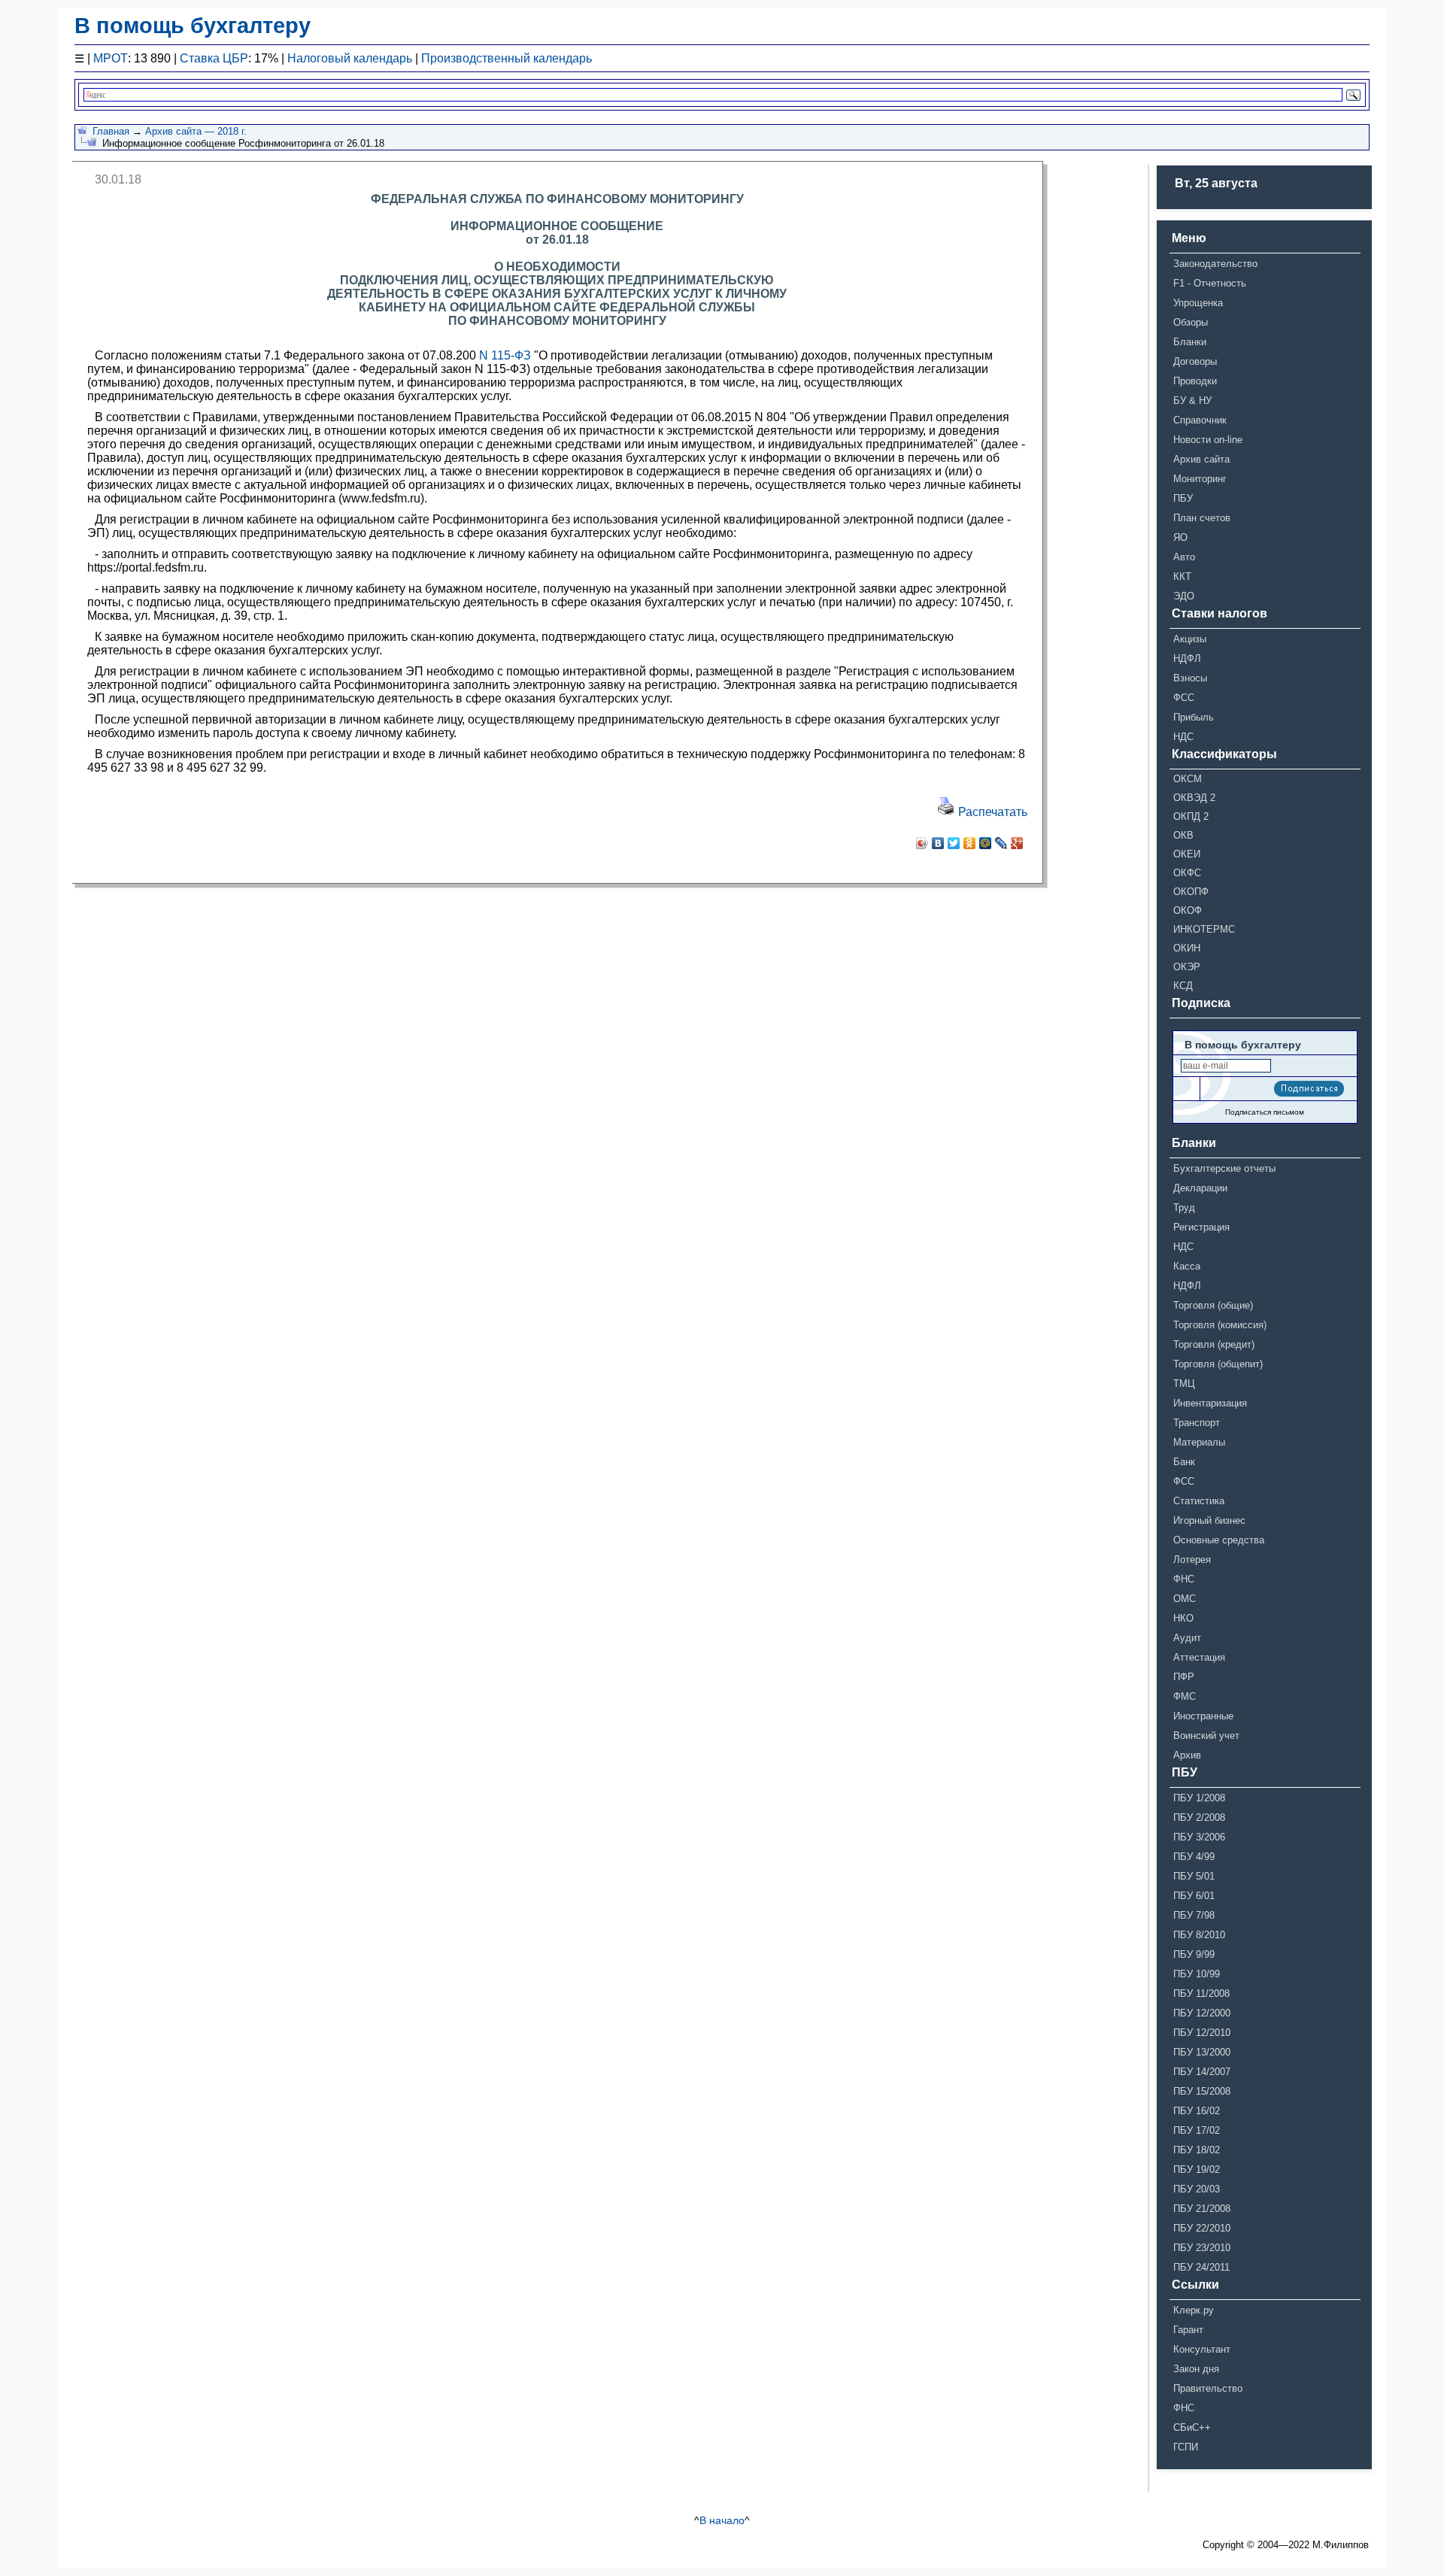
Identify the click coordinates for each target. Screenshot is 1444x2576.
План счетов (1202, 518)
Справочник (1200, 420)
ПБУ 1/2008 (1199, 1798)
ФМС (1185, 1696)
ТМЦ (1184, 1384)
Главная (111, 131)
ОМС (1185, 1599)
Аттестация (1199, 1657)
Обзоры (1191, 322)
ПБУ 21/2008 (1202, 2209)
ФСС (1184, 698)
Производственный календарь (507, 58)
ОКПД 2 (1191, 816)
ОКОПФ (1191, 892)
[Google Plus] (1017, 843)
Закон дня (1196, 2369)
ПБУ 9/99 (1194, 1954)
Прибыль (1194, 717)
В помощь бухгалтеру (193, 26)
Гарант (1188, 2330)
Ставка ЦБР (214, 58)
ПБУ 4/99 (1194, 1857)
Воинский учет (1206, 1736)
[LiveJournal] (1001, 843)
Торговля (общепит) (1218, 1364)
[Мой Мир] (986, 843)
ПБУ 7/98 (1194, 1915)
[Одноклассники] (970, 843)
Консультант (1202, 2349)
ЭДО (1184, 596)
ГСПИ (1186, 2447)
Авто (1184, 557)
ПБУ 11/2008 (1201, 1993)
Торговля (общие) (1213, 1305)
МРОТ (111, 58)
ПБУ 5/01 (1194, 1876)
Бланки (1190, 342)
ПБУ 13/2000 (1202, 2052)
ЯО (1180, 537)
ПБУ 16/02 (1197, 2111)
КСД (1183, 986)
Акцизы (1190, 639)
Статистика (1199, 1501)
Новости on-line (1208, 440)
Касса (1187, 1266)
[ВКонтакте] (938, 843)
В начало (722, 2520)
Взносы (1190, 678)
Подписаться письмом (1265, 1112)
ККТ (1182, 576)
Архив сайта (1201, 459)
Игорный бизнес (1209, 1520)
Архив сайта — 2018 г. (196, 131)
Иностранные (1203, 1716)
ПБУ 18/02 (1197, 2150)
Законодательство (1215, 264)
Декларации (1200, 1188)
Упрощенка (1198, 303)
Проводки (1195, 381)
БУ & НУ (1192, 401)
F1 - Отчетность (1210, 283)
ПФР (1184, 1677)
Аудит (1187, 1638)
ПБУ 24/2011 (1201, 2267)
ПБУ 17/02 (1197, 2130)
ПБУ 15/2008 (1202, 2091)
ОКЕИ (1187, 854)
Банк (1184, 1462)
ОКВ (1183, 835)
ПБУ (1183, 498)
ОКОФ (1188, 910)
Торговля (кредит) (1214, 1344)
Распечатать (991, 812)
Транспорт (1197, 1423)
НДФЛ (1187, 658)
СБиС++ (1192, 2427)
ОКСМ (1188, 779)
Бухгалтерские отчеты (1224, 1168)
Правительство (1208, 2388)
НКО (1183, 1618)
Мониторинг (1200, 479)
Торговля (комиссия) (1220, 1325)
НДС (1183, 737)
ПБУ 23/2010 (1202, 2248)
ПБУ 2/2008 (1199, 1817)
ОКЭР (1187, 967)
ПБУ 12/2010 (1202, 2033)
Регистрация (1201, 1227)
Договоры (1195, 361)
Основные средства (1219, 1540)
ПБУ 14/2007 (1202, 2072)
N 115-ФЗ (505, 355)
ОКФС (1187, 873)
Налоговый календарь (350, 58)
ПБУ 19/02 (1197, 2169)
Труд (1184, 1208)
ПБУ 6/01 (1194, 1896)
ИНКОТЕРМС (1204, 929)
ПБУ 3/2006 (1199, 1837)
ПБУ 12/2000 (1202, 2013)
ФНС (1184, 1579)
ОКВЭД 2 (1194, 798)
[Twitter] (954, 843)
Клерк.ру (1194, 2310)
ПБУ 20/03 (1197, 2189)
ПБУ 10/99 (1197, 1974)
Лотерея (1192, 1560)
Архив (1187, 1755)
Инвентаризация (1210, 1403)
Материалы (1199, 1442)
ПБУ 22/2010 (1202, 2228)
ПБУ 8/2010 (1199, 1935)
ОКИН (1187, 948)
